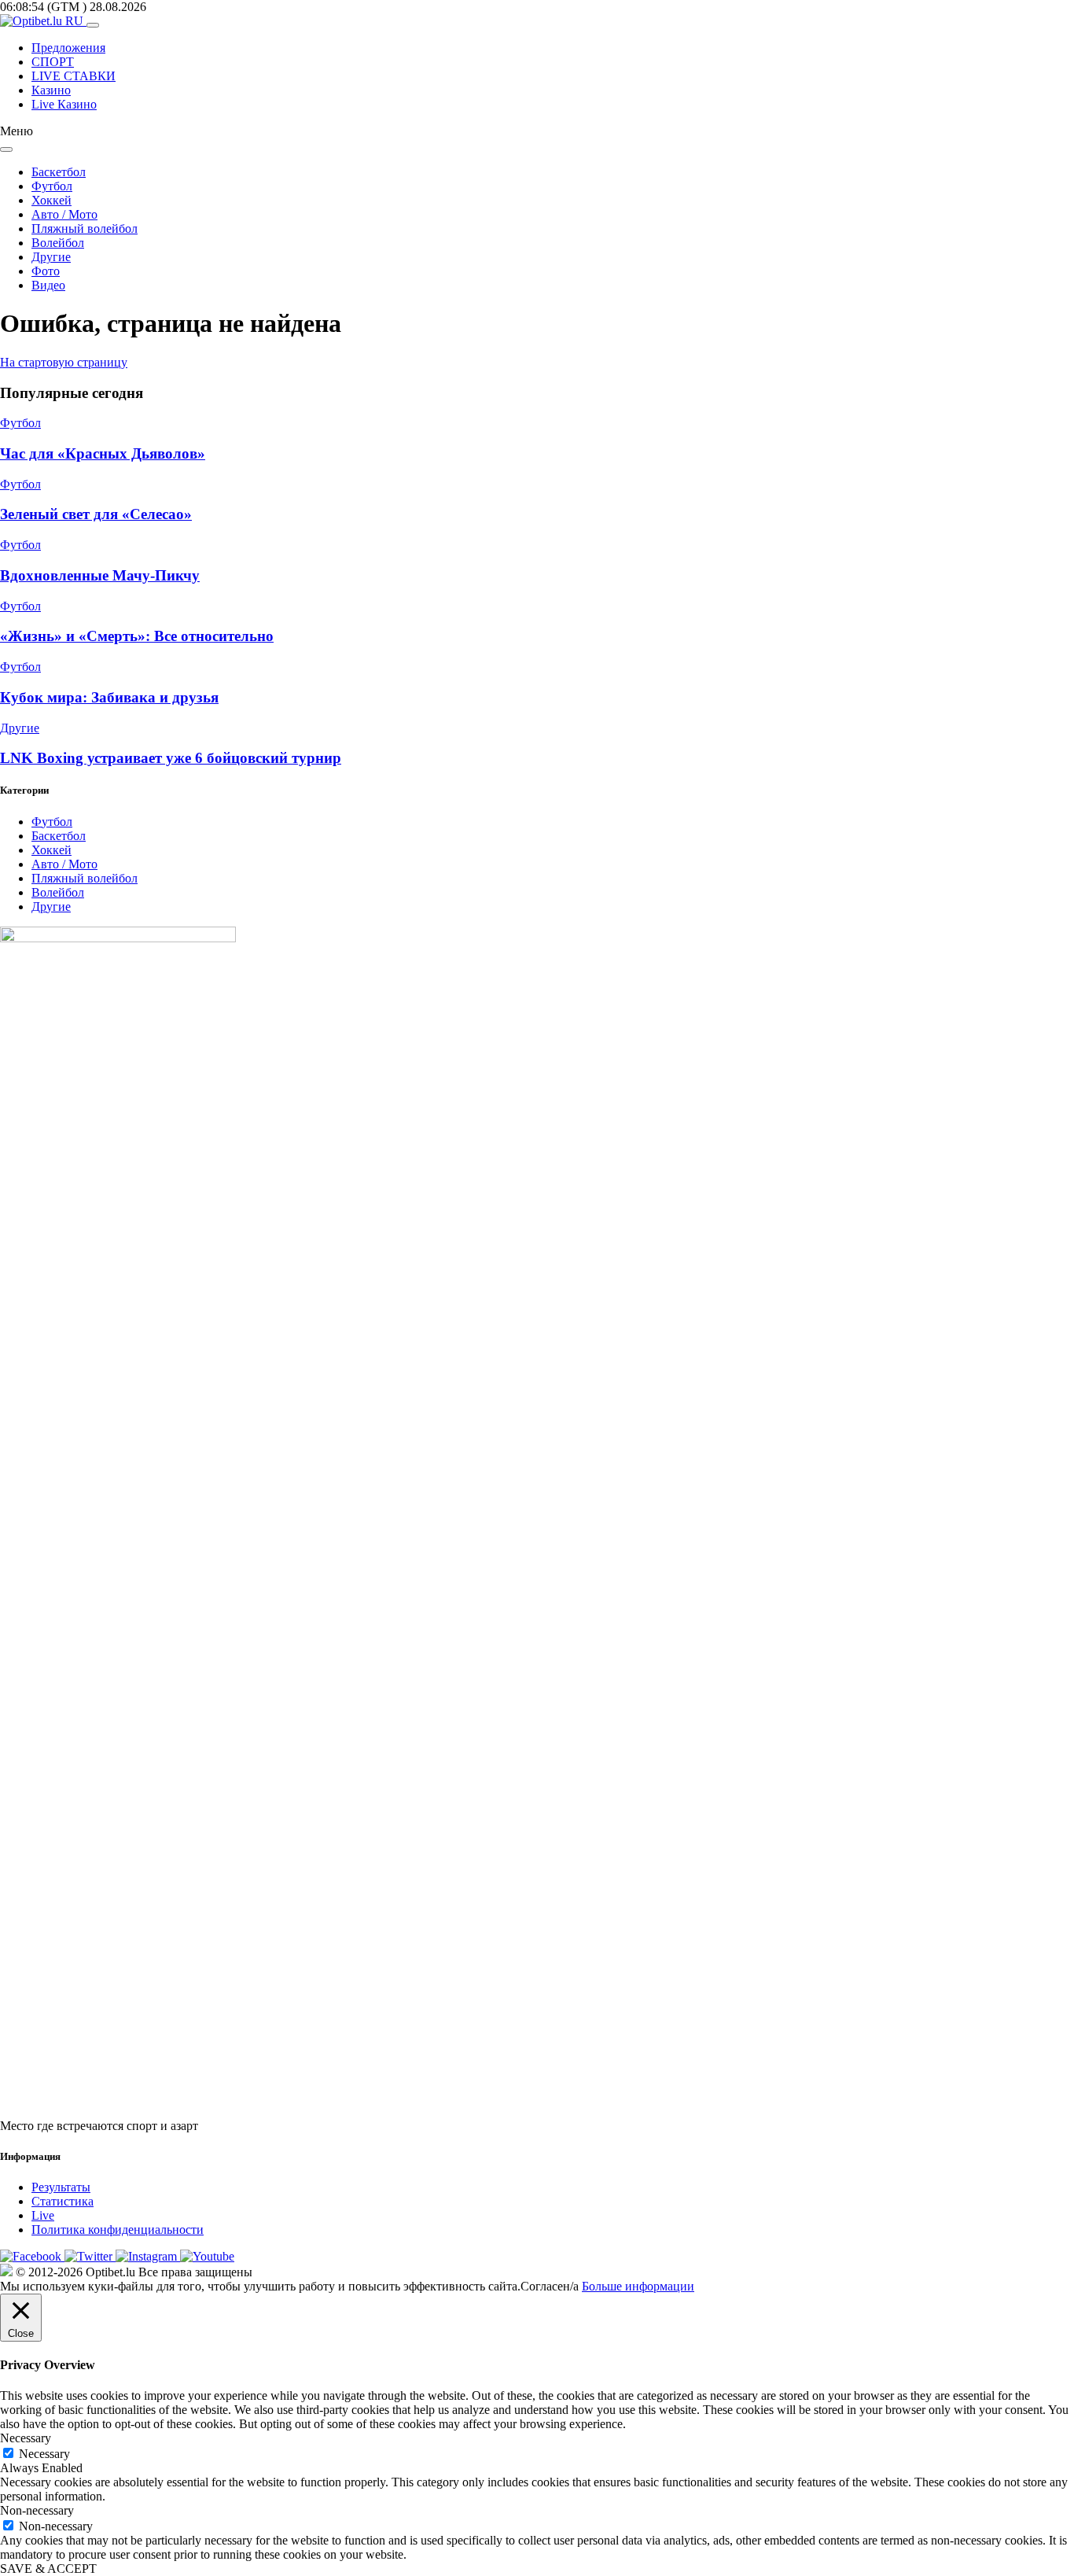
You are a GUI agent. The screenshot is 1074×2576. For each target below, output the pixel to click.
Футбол (52, 186)
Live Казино (64, 104)
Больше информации (638, 2286)
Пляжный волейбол (85, 228)
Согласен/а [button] (550, 2286)
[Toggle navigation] (93, 25)
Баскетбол (59, 172)
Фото (46, 271)
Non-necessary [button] (37, 2510)
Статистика (63, 2201)
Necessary (44, 2454)
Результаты (61, 2187)
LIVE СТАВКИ (74, 76)
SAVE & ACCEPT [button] (48, 2569)
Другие (51, 257)
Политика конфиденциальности (118, 2230)
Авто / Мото (64, 214)
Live (43, 2215)
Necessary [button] (26, 2438)
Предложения (68, 48)
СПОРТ (53, 62)
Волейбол (58, 243)
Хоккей (51, 200)
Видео (48, 285)
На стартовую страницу (64, 362)
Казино (51, 90)
